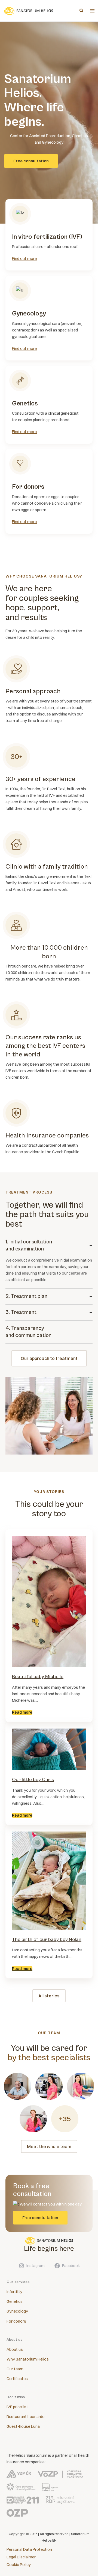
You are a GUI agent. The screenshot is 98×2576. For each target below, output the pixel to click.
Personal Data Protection (29, 2549)
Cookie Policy (19, 2565)
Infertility (14, 2292)
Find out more (24, 259)
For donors (16, 2321)
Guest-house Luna (23, 2426)
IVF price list (17, 2407)
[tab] (49, 1261)
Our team (15, 2369)
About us (15, 2349)
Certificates (17, 2379)
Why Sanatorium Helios (28, 2359)
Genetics (15, 2301)
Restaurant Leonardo (26, 2417)
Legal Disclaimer (21, 2557)
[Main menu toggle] (92, 11)
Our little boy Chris (33, 1780)
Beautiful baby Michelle (38, 1677)
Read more (22, 1712)
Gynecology (17, 2311)
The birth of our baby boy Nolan (47, 1940)
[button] (82, 11)
